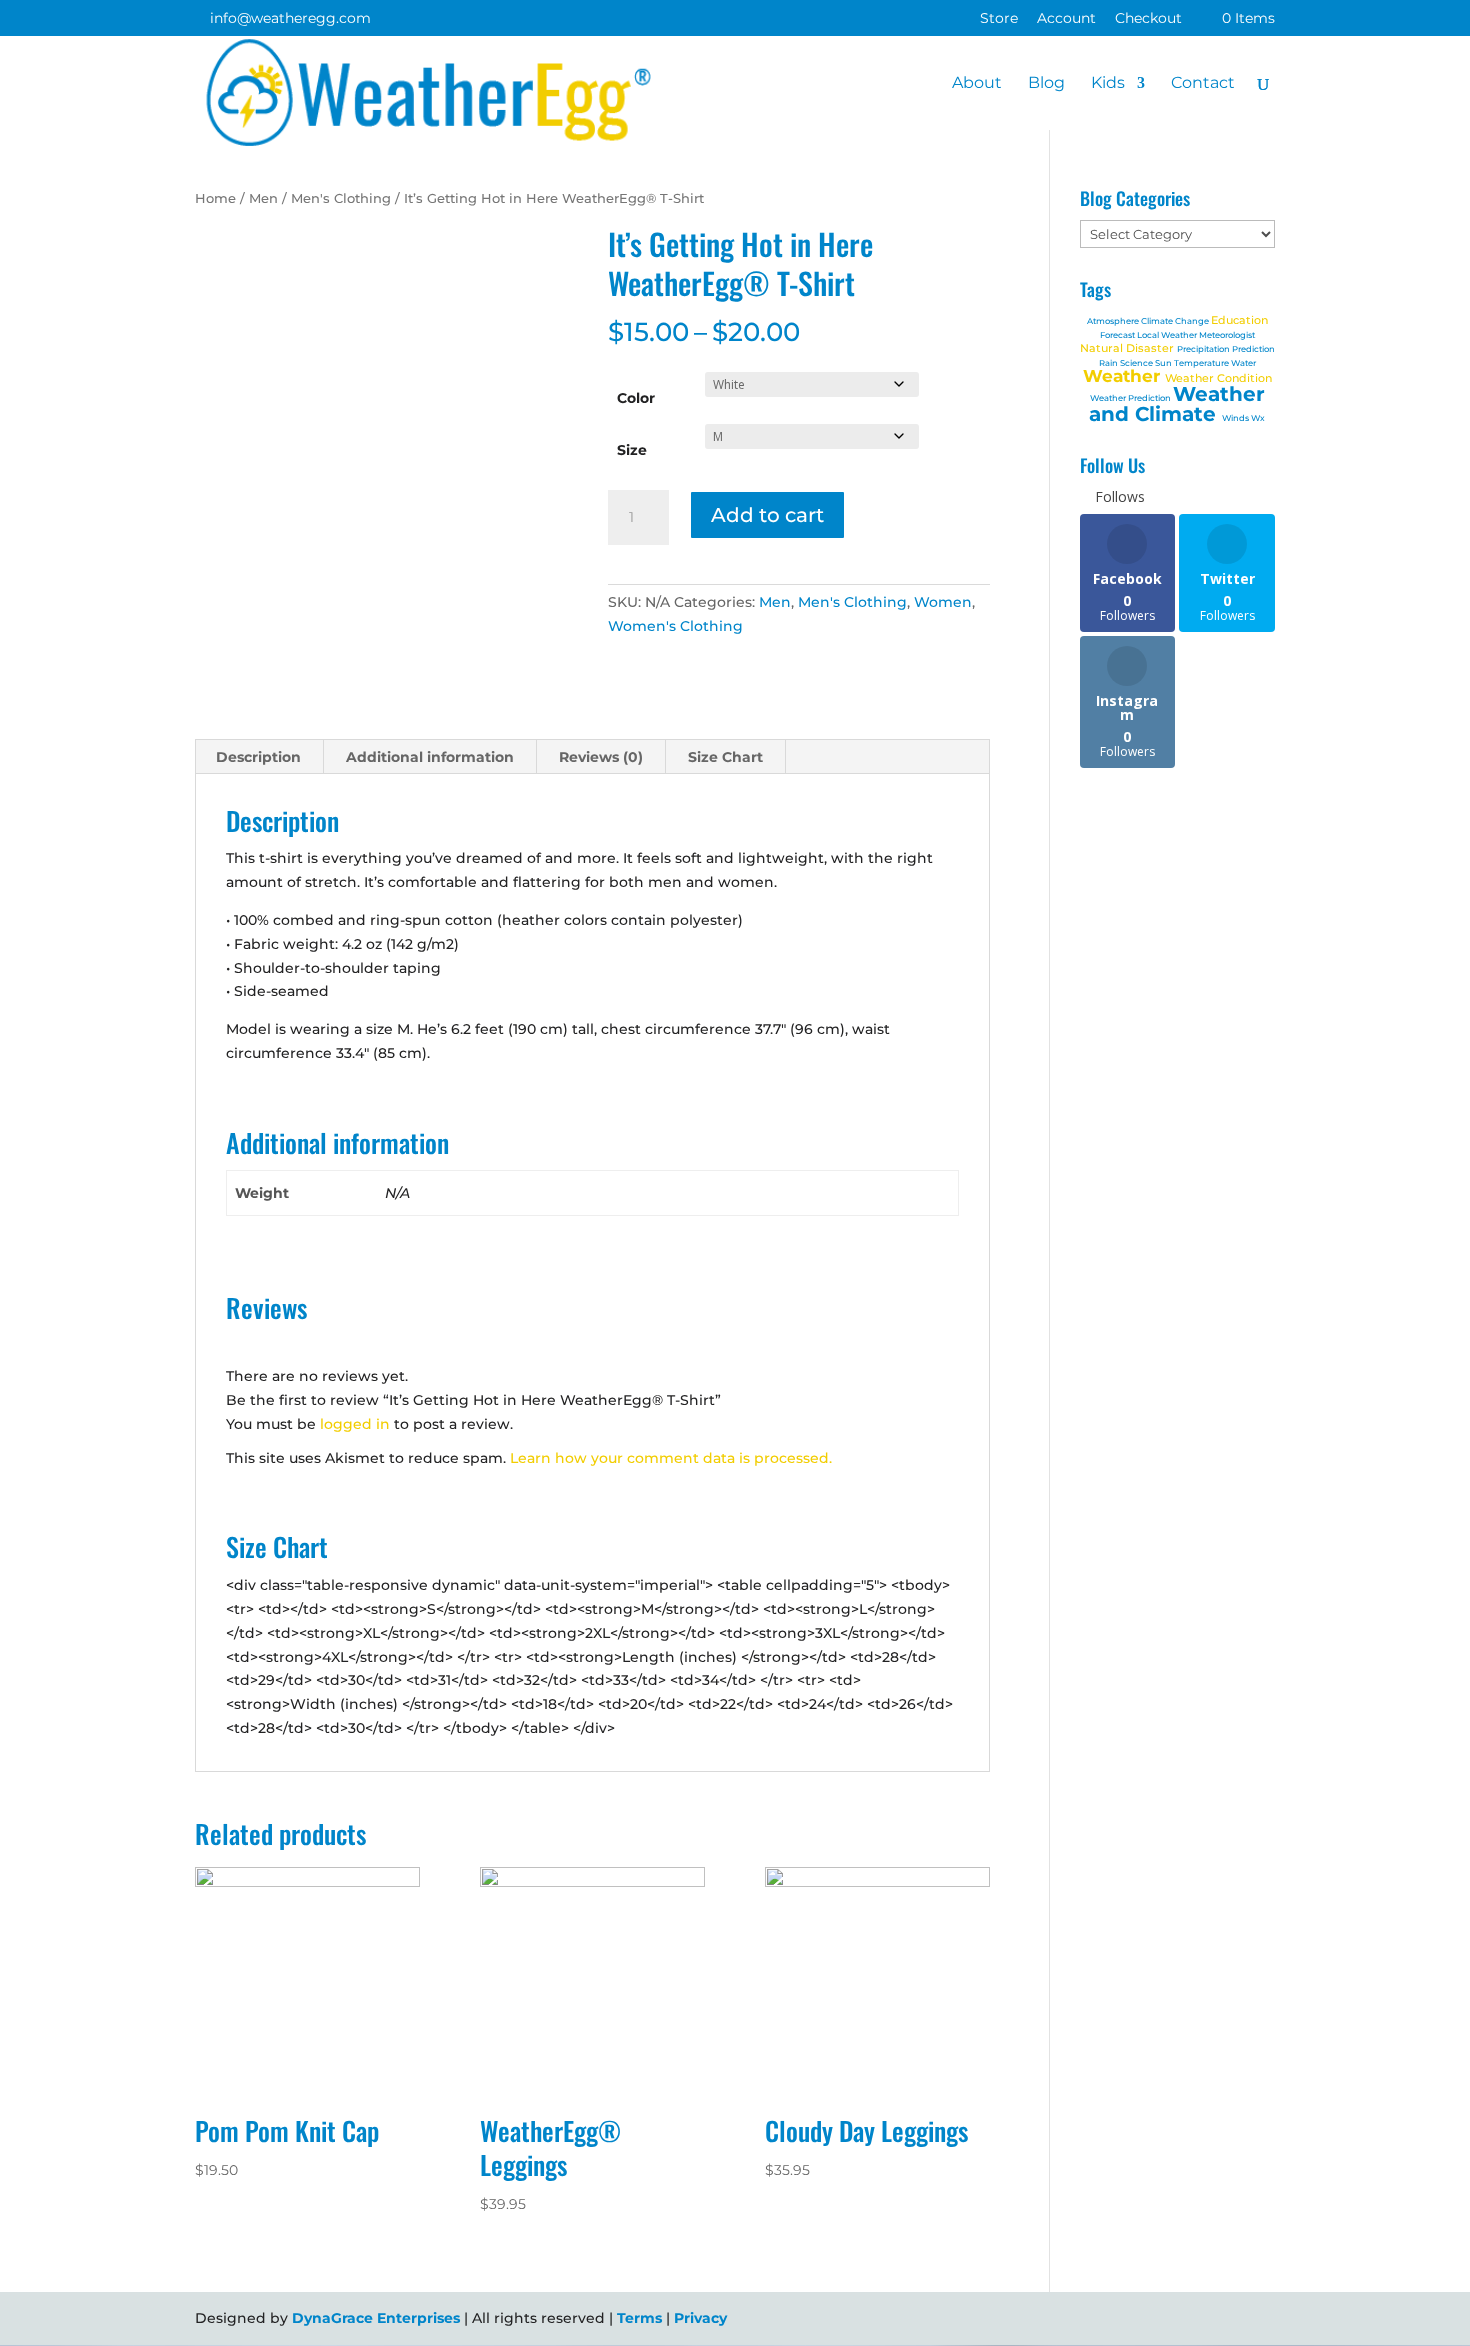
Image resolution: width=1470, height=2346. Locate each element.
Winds (1236, 418)
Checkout (1148, 19)
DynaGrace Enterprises (376, 2318)
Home (215, 198)
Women (943, 602)
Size (632, 450)
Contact (1203, 84)
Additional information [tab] (430, 757)
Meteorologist (1227, 335)
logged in (355, 1424)
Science (1137, 363)
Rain (1109, 363)
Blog (1046, 84)
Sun (1164, 363)
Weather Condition (1218, 378)
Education (1239, 320)
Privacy (700, 2318)
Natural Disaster (1128, 348)
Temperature (1202, 363)
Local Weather (1168, 335)
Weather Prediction (1131, 398)
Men (263, 198)
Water (1243, 363)
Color (636, 398)
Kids (1108, 84)
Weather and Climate (1177, 404)
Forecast (1118, 335)
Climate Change (1176, 321)
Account (1066, 19)
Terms (639, 2318)
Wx (1258, 418)
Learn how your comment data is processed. (671, 1458)
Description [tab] (258, 757)
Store (999, 19)
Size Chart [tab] (725, 757)
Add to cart (767, 515)
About (977, 84)
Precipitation (1204, 349)
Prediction (1253, 349)
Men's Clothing (341, 198)
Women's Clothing (675, 626)
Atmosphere (1114, 321)
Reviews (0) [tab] (601, 757)
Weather (1124, 376)
